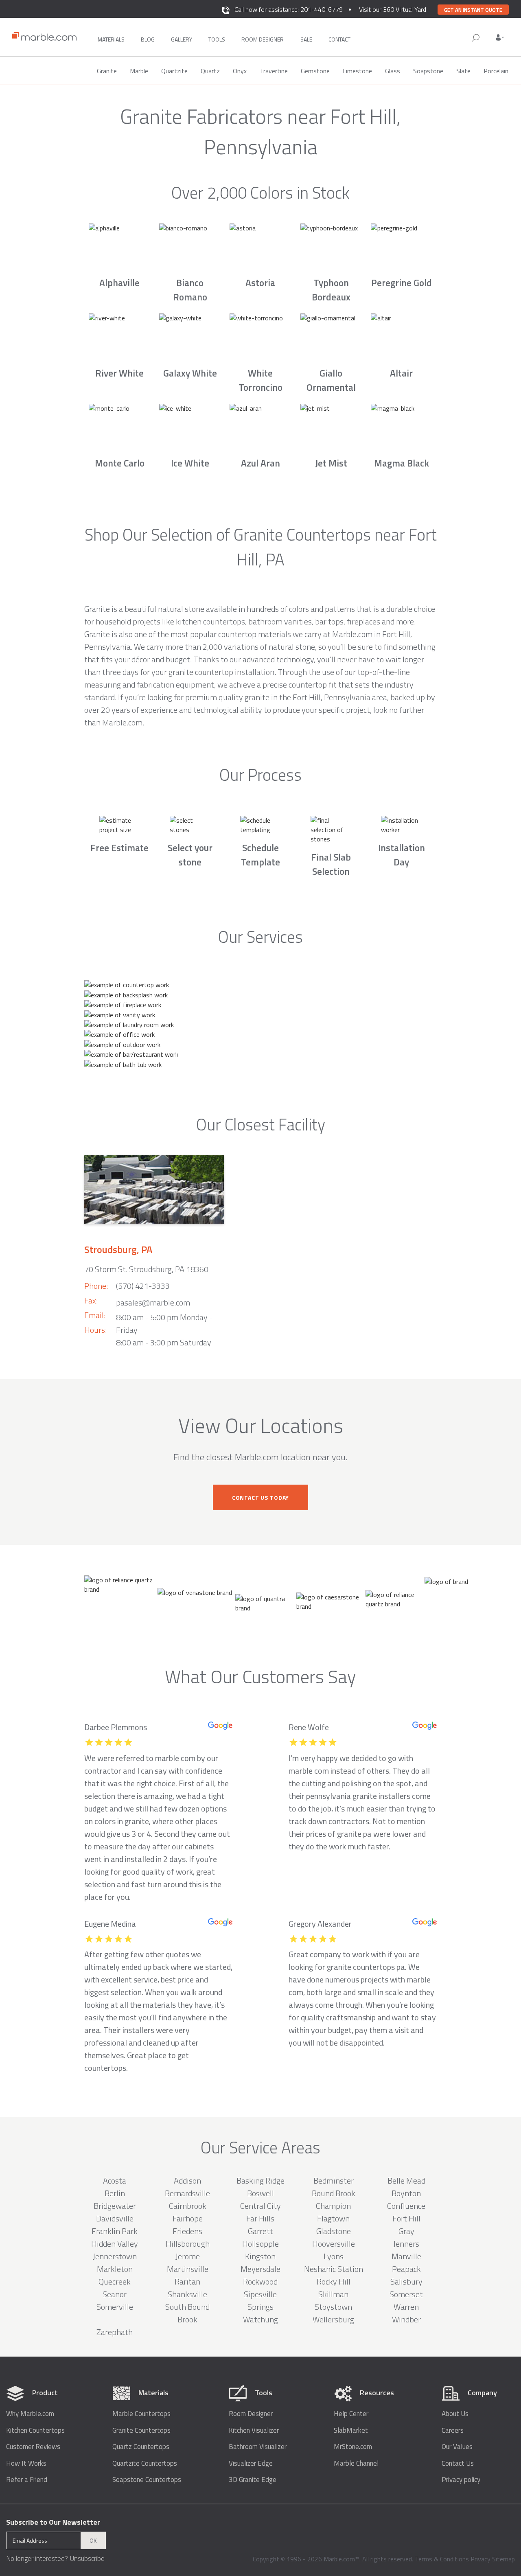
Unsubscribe (87, 2558)
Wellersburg (333, 2319)
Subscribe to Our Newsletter (53, 2522)
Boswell (260, 2193)
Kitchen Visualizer (254, 2430)
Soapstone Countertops (147, 2480)
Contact (339, 39)
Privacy (481, 2559)
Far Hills (260, 2218)
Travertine (274, 71)
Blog (148, 39)
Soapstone (428, 71)
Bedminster (334, 2181)
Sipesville (260, 2294)
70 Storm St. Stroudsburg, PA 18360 (146, 1269)
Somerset (406, 2294)
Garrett (260, 2231)
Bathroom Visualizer (258, 2447)
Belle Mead (406, 2181)
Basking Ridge (260, 2181)
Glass (393, 71)
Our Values (457, 2447)
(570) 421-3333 (143, 1286)
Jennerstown (115, 2256)
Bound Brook (334, 2193)
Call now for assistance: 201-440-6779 (289, 9)
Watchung (260, 2319)
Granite (107, 71)
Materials (111, 39)
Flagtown (333, 2218)
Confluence (406, 2206)
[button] (500, 37)
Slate (463, 71)
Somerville (115, 2307)
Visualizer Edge (251, 2463)
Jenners (406, 2244)
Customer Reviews (33, 2447)
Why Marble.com (30, 2414)
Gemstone (315, 71)
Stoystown (333, 2307)
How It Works (26, 2463)
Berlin (115, 2193)
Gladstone (334, 2231)
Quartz (210, 71)
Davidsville (115, 2218)
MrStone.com (353, 2447)
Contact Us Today (260, 1497)
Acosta (115, 2181)
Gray (406, 2231)
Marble (139, 71)
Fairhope (188, 2218)
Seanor (115, 2294)
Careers (453, 2430)
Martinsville (188, 2269)
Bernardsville (187, 2193)
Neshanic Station (334, 2269)
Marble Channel (356, 2463)
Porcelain (496, 71)
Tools (217, 39)
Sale (306, 39)
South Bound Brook (187, 2313)
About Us (455, 2414)
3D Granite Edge (253, 2480)
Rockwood (260, 2281)
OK (93, 2540)
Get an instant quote (473, 10)
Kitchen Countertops (35, 2430)
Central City (260, 2206)
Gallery (182, 39)
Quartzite (174, 71)
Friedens (187, 2231)
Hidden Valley (115, 2244)
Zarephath (115, 2332)
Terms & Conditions (442, 2559)
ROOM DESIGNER (263, 39)
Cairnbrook (188, 2206)
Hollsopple (260, 2244)
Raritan (187, 2281)
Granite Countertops (141, 2430)
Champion (333, 2206)
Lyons (334, 2256)
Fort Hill (406, 2218)
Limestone (357, 71)
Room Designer (251, 2414)
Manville (406, 2256)
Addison (187, 2181)
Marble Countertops (141, 2414)
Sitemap (503, 2559)
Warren (406, 2307)
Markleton (115, 2269)
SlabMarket (351, 2430)
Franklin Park (115, 2231)
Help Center (351, 2414)
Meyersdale (260, 2269)
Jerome (188, 2256)
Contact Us (458, 2463)
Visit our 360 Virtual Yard (393, 9)
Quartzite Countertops (145, 2463)
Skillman (333, 2294)
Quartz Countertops (141, 2447)
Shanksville (187, 2294)
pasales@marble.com (153, 1302)
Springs (260, 2307)
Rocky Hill (334, 2281)
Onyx (240, 71)
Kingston (260, 2256)
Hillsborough (188, 2244)
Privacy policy (461, 2480)
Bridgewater (115, 2206)
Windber (406, 2319)
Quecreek (115, 2281)
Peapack (406, 2269)
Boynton (406, 2193)
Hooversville (334, 2244)
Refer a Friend (27, 2480)
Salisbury (406, 2281)
